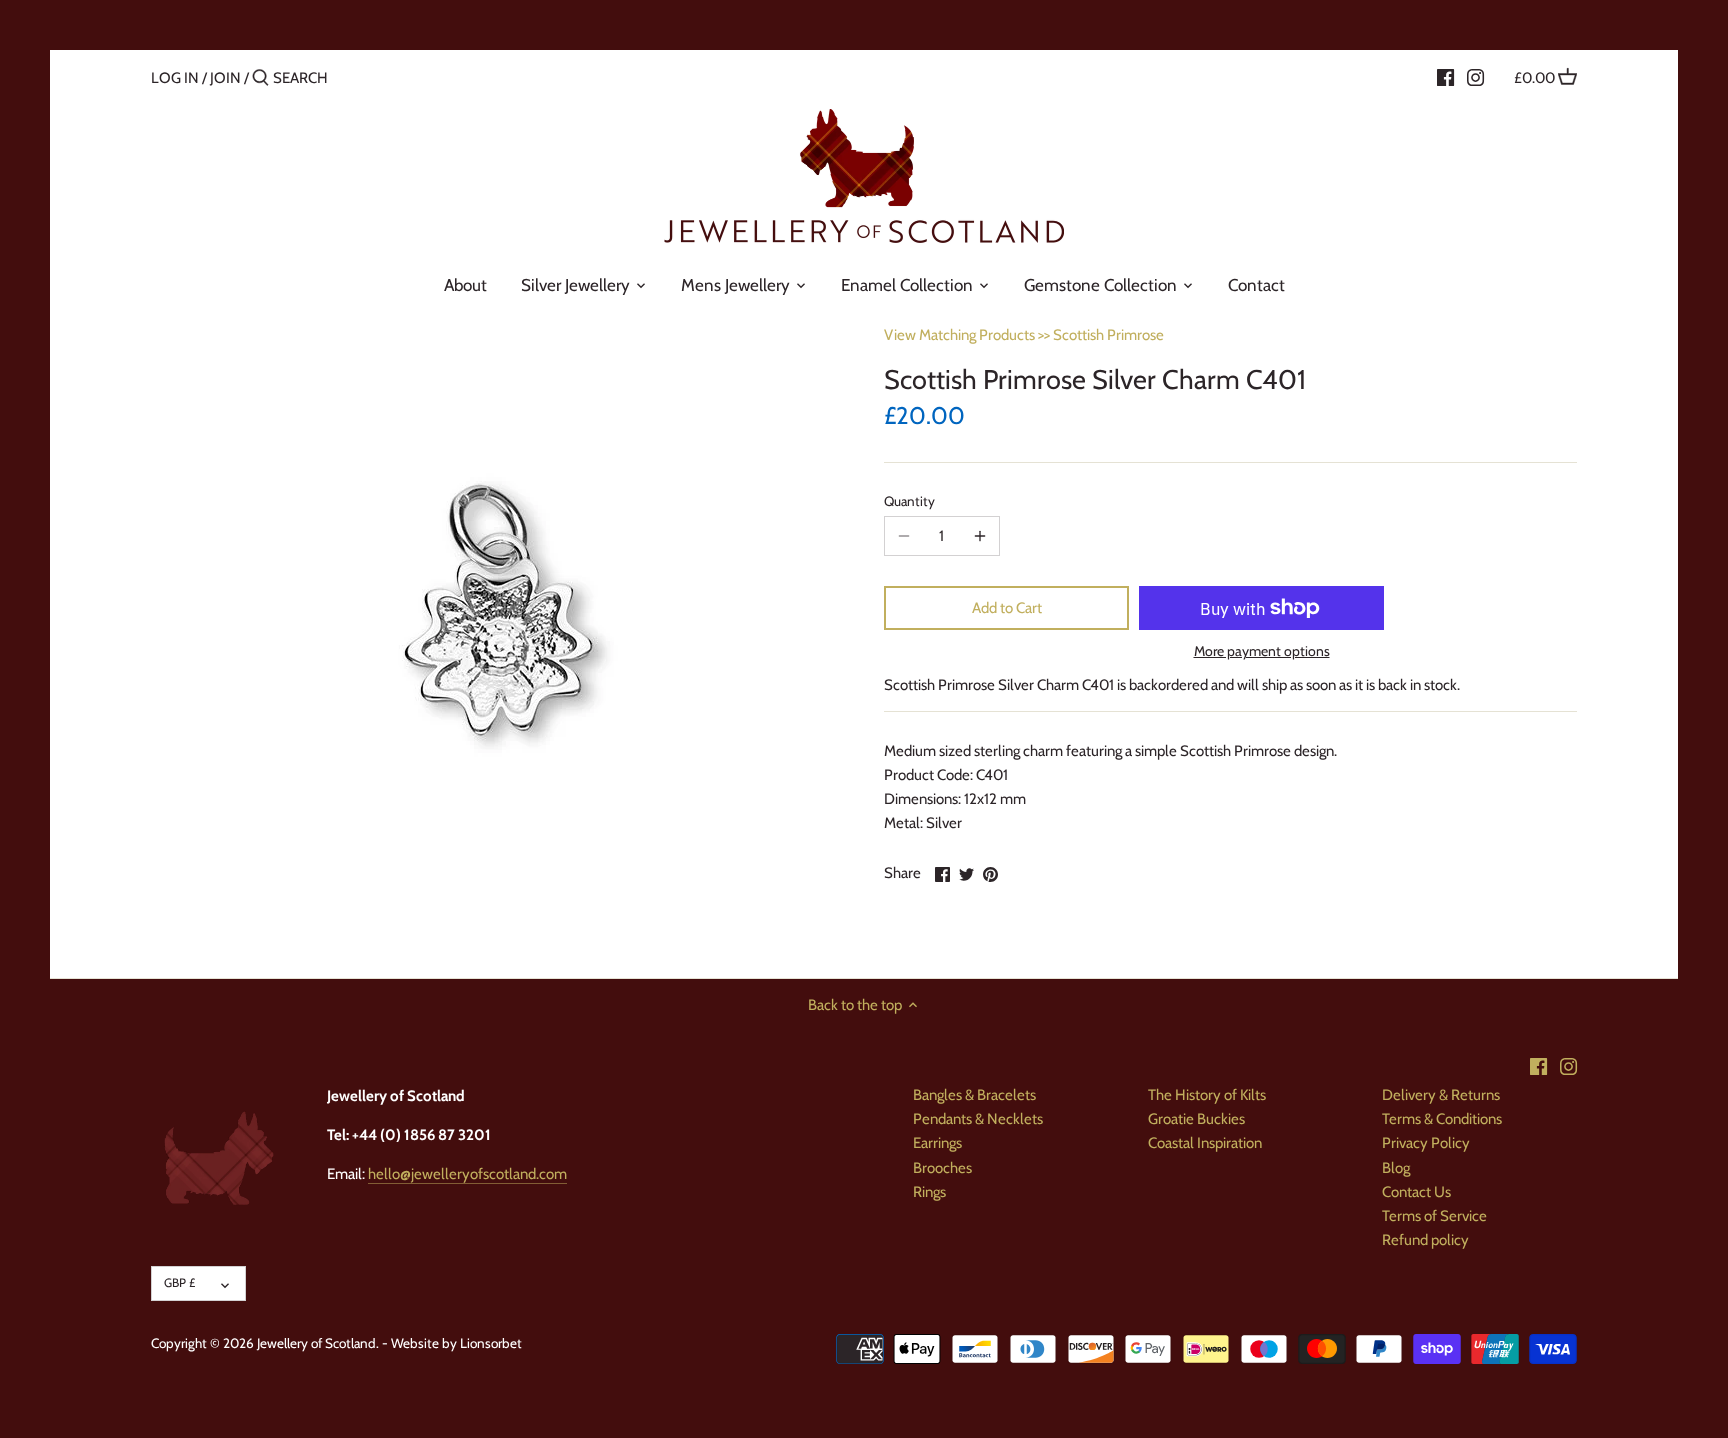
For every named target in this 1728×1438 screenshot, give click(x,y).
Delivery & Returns (1441, 1095)
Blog (1396, 1168)
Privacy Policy (1426, 1143)
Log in (175, 78)
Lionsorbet (491, 1343)
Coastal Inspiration (1205, 1143)
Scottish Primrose (1108, 335)
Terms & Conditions (1442, 1119)
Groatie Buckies (1196, 1119)
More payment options (1262, 651)
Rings (929, 1192)
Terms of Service (1434, 1216)
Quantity (909, 501)
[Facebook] (1445, 77)
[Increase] (980, 536)
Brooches (942, 1168)
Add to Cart (1007, 608)
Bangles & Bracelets (974, 1095)
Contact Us (1416, 1192)
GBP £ (179, 1282)
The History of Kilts (1207, 1095)
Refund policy (1425, 1240)
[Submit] (260, 78)
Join (225, 78)
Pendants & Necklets (978, 1119)
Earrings (937, 1143)
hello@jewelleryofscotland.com (467, 1174)
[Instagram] (1475, 77)
